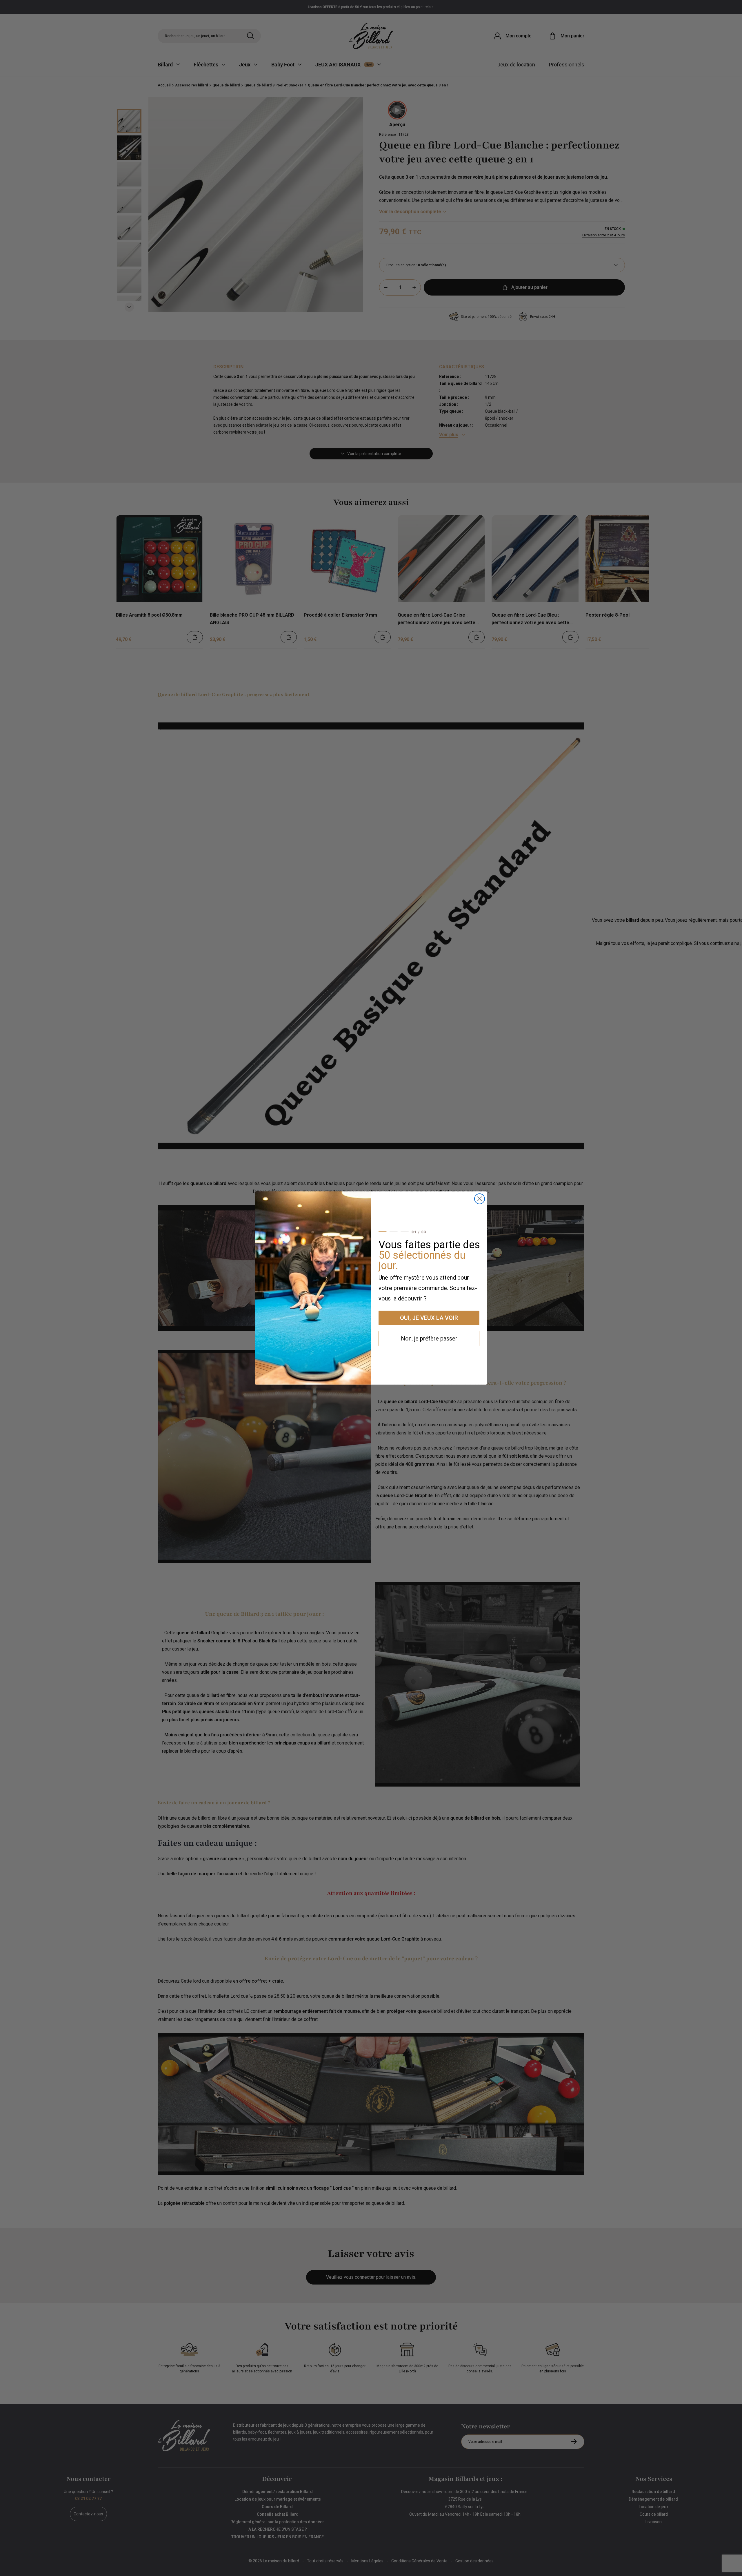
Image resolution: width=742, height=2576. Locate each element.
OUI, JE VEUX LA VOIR (429, 1318)
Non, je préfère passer (429, 1338)
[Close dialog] (480, 1199)
